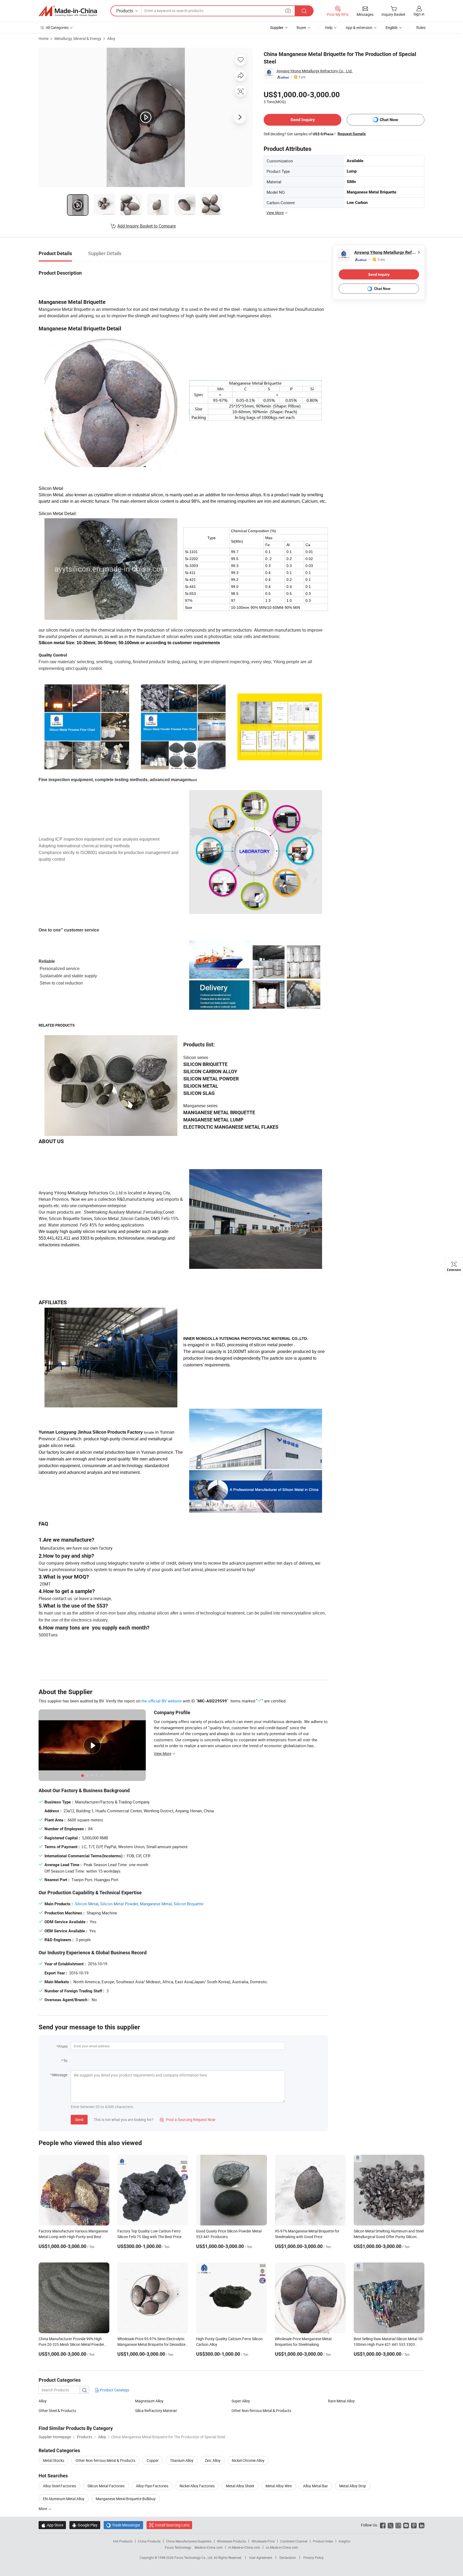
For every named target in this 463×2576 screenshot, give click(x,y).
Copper (153, 2460)
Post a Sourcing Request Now (188, 2120)
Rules (421, 27)
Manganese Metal (156, 1904)
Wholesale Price (263, 2541)
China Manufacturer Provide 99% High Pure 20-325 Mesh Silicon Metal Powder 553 (71, 2344)
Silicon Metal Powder (119, 1904)
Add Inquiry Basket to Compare (147, 226)
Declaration (288, 2558)
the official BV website (162, 1701)
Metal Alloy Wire (279, 2486)
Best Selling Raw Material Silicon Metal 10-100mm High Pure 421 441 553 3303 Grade (389, 2344)
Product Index (323, 2541)
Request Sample (352, 134)
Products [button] (125, 11)
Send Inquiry (303, 120)
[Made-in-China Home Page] (68, 11)
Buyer (301, 27)
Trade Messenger (123, 2525)
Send (79, 2120)
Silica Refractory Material (156, 2411)
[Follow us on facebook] (383, 2525)
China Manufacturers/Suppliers (189, 2541)
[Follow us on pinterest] (414, 2525)
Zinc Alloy (213, 2460)
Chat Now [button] (389, 120)
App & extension (359, 27)
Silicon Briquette (188, 1904)
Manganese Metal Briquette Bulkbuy (126, 2499)
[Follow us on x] (391, 2525)
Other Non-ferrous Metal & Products (261, 2411)
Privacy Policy (313, 2558)
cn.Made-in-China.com (282, 2547)
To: (66, 2061)
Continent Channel (294, 2541)
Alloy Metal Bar (315, 2486)
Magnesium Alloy (149, 2401)
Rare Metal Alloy (341, 2401)
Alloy (111, 38)
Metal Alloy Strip (353, 2486)
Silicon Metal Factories (106, 2486)
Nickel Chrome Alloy (248, 2460)
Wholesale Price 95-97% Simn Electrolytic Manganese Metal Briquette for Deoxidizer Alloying (152, 2344)
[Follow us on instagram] (398, 2525)
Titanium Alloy (182, 2460)
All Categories (57, 27)
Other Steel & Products (57, 2411)
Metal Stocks (54, 2460)
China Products (149, 2541)
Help (329, 27)
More (43, 2509)
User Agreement (261, 2558)
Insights (344, 2541)
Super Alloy (241, 2401)
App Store (52, 2525)
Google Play (85, 2525)
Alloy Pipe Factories (152, 2486)
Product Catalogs (114, 2390)
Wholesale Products (231, 2541)
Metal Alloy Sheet (240, 2486)
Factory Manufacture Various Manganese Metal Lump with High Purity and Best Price (73, 2237)
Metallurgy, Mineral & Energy (78, 38)
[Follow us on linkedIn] (422, 2525)
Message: (60, 2075)
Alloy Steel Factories (59, 2486)
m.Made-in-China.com (244, 2547)
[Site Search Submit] (304, 11)
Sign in (419, 14)
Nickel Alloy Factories (197, 2486)
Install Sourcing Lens (172, 2525)
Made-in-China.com (209, 2547)
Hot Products (123, 2541)
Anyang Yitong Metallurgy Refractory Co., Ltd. (315, 71)
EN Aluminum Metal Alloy (64, 2499)
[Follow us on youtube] (406, 2525)
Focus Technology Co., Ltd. (194, 2558)
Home (44, 38)
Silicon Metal (87, 1904)
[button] (288, 11)
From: (63, 2046)
